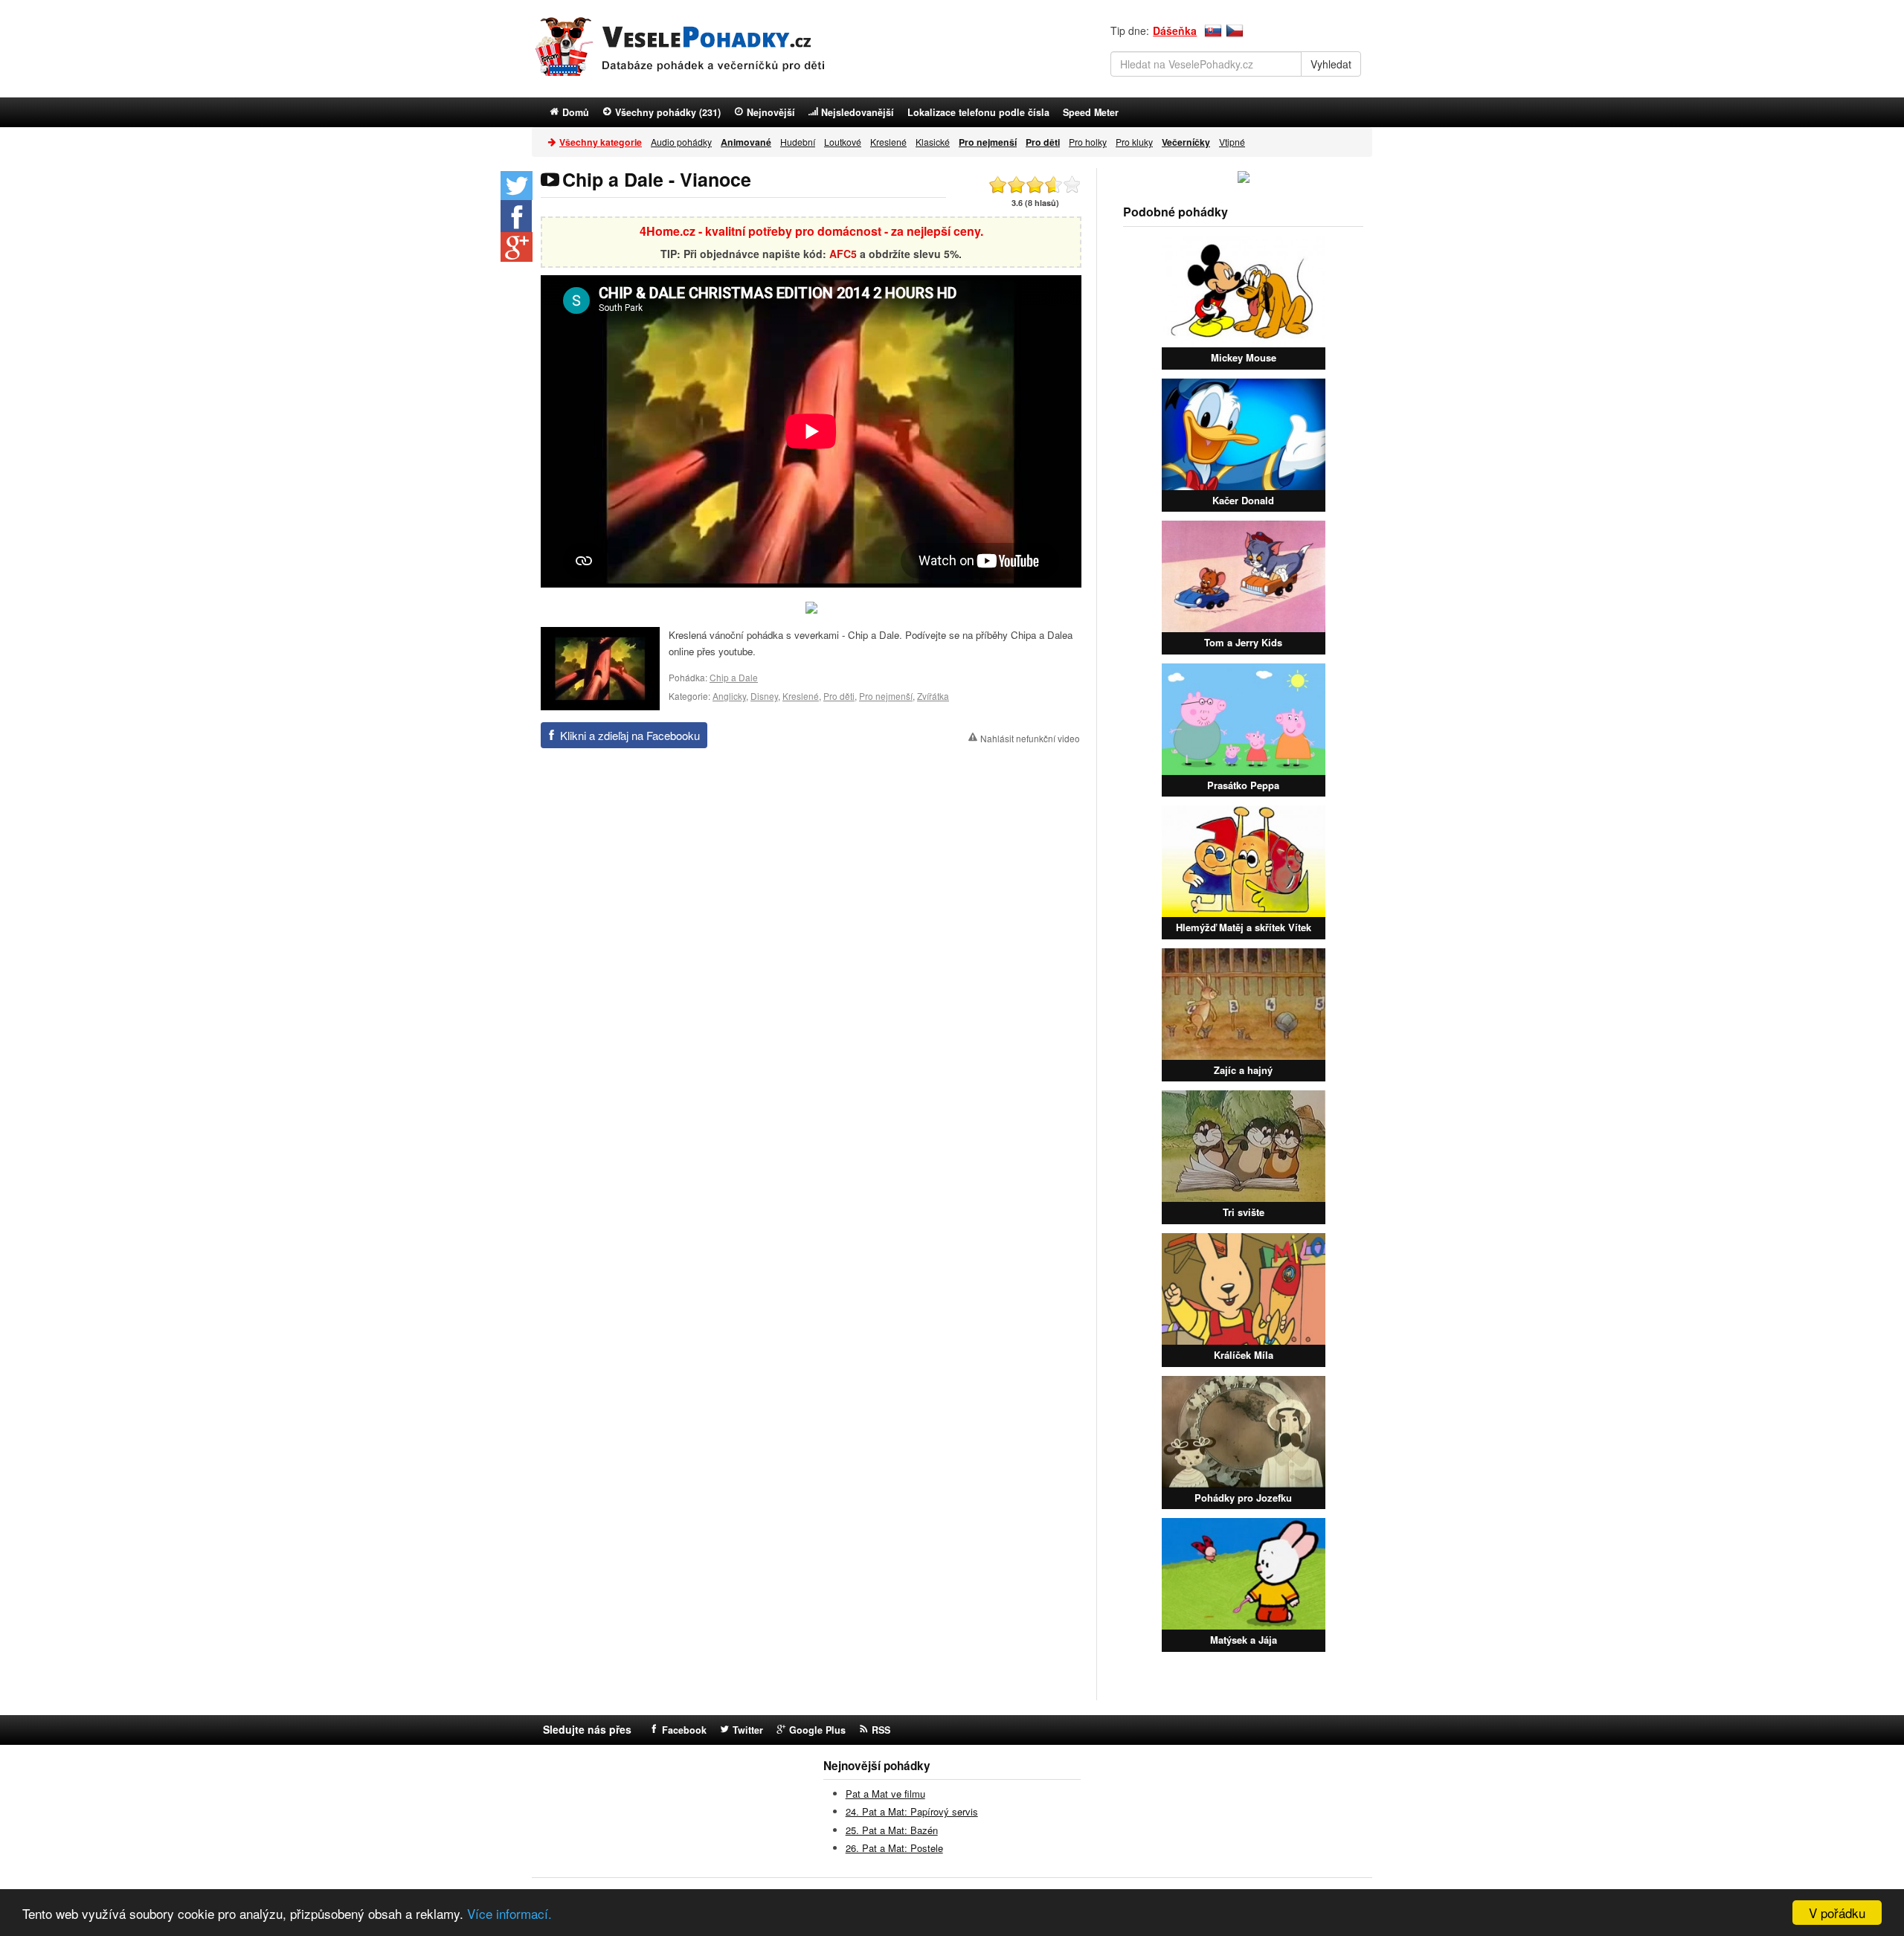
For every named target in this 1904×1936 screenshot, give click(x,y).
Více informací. (509, 1913)
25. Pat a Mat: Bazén (892, 1830)
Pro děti (839, 696)
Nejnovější (771, 112)
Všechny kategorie (601, 142)
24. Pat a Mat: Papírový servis (912, 1811)
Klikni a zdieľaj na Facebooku (630, 735)
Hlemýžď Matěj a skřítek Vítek (1244, 927)
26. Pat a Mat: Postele (894, 1848)
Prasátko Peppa (1243, 785)
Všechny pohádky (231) (668, 112)
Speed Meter (1091, 112)
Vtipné (1232, 142)
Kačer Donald (1243, 500)
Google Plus (817, 1730)
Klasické (933, 142)
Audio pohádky (681, 142)
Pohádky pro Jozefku (1243, 1498)
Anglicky (729, 696)
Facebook (684, 1730)
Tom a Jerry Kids (1243, 642)
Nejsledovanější (858, 112)
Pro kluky (1134, 142)
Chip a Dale (734, 677)
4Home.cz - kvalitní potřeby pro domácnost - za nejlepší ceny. (811, 231)
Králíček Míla (1244, 1355)
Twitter (748, 1730)
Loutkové (843, 142)
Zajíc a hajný (1243, 1070)
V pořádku (1837, 1913)
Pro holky (1088, 142)
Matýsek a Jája (1244, 1640)
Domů (576, 112)
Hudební (798, 142)
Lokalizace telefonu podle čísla (978, 112)
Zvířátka (933, 696)
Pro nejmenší (886, 696)
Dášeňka (1175, 30)
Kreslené (888, 142)
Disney (764, 696)
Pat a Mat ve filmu (885, 1794)
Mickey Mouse (1244, 357)
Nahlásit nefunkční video (1030, 738)
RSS (881, 1730)
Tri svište (1244, 1212)
